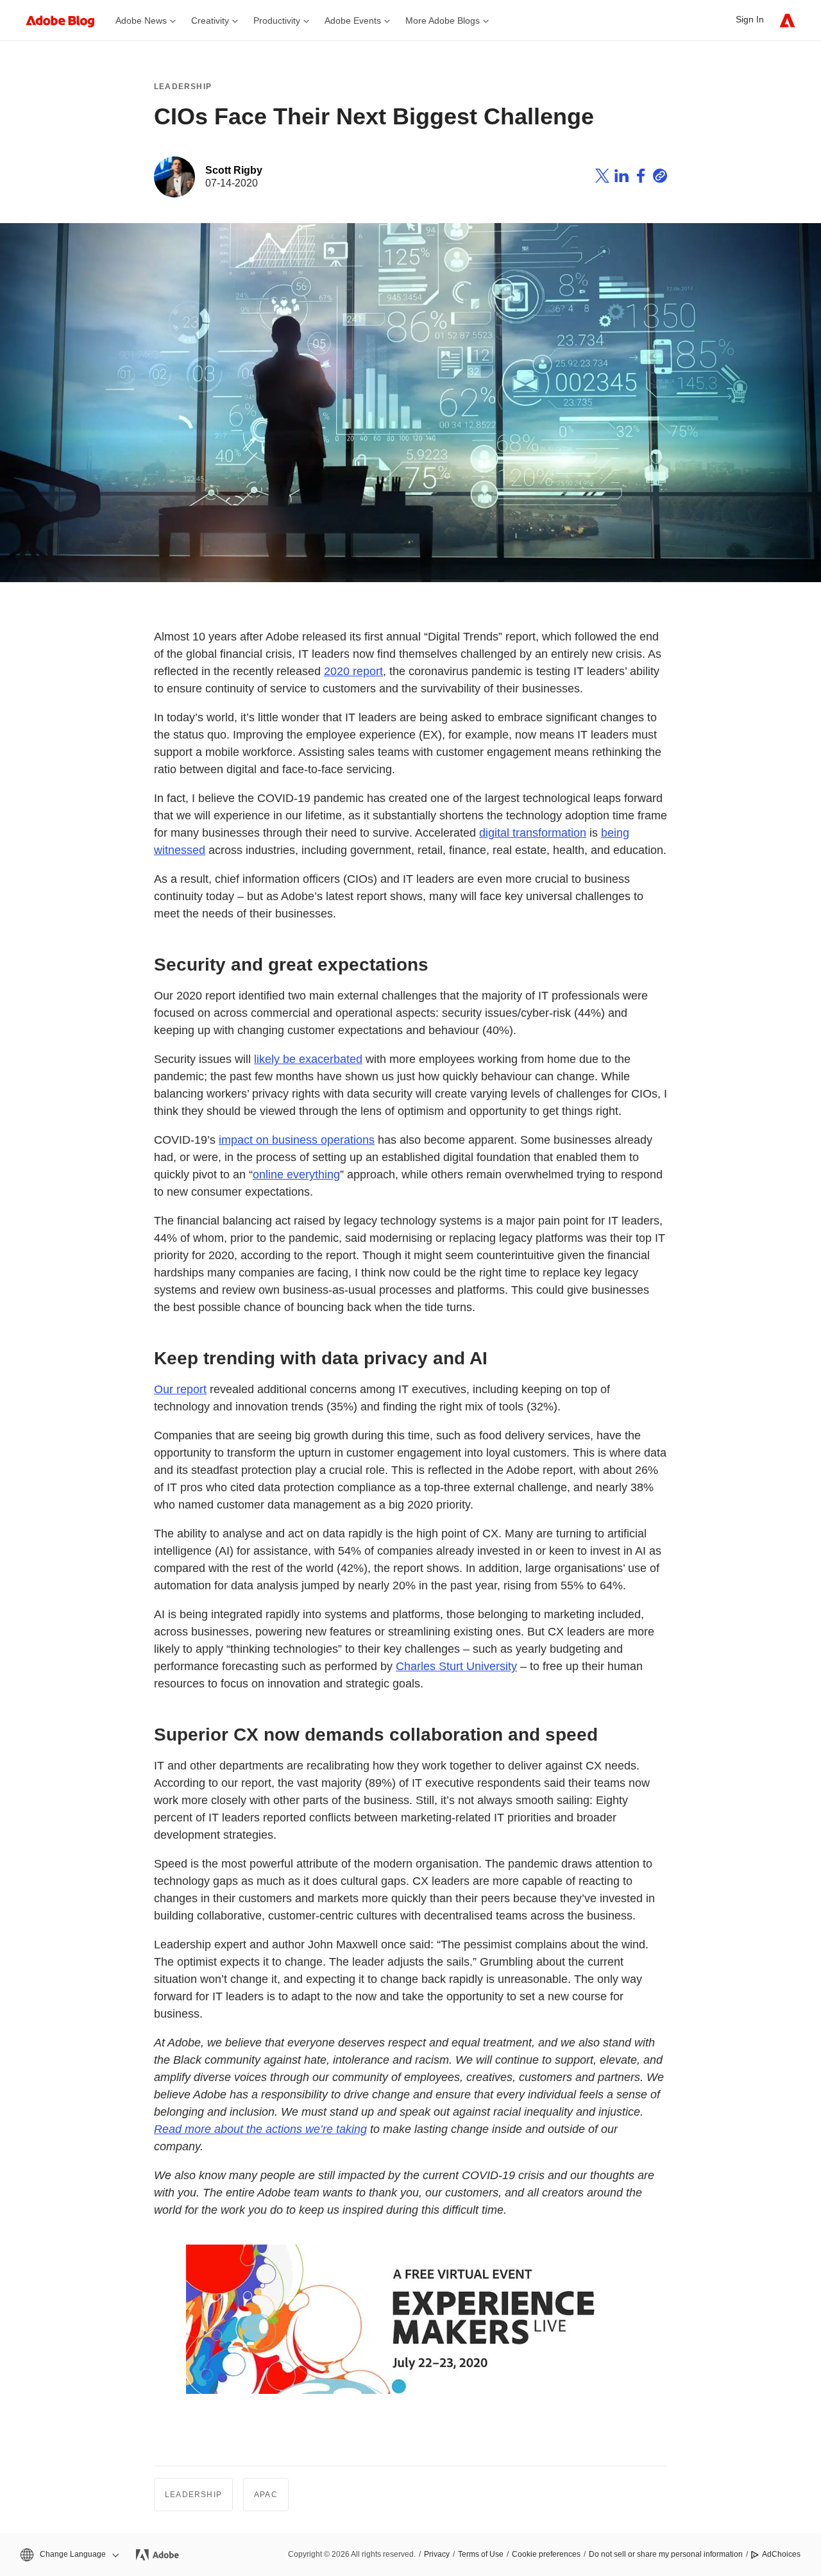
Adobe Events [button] (353, 21)
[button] (69, 2555)
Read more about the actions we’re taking (260, 2129)
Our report (180, 1389)
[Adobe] (787, 20)
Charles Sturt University (456, 1666)
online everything (296, 1175)
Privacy (437, 2554)
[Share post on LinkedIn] (622, 178)
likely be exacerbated (308, 1059)
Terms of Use (481, 2554)
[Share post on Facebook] (641, 178)
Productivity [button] (277, 21)
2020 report (353, 671)
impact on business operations (297, 1140)
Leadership (183, 87)
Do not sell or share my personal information (666, 2554)
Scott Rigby (234, 170)
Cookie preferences (546, 2554)
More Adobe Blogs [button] (443, 21)
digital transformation (533, 833)
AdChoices (781, 2554)
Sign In (750, 19)
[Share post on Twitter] (602, 178)
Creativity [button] (210, 21)
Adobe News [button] (141, 21)
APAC (266, 2495)
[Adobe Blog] (67, 20)
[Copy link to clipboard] (660, 178)
